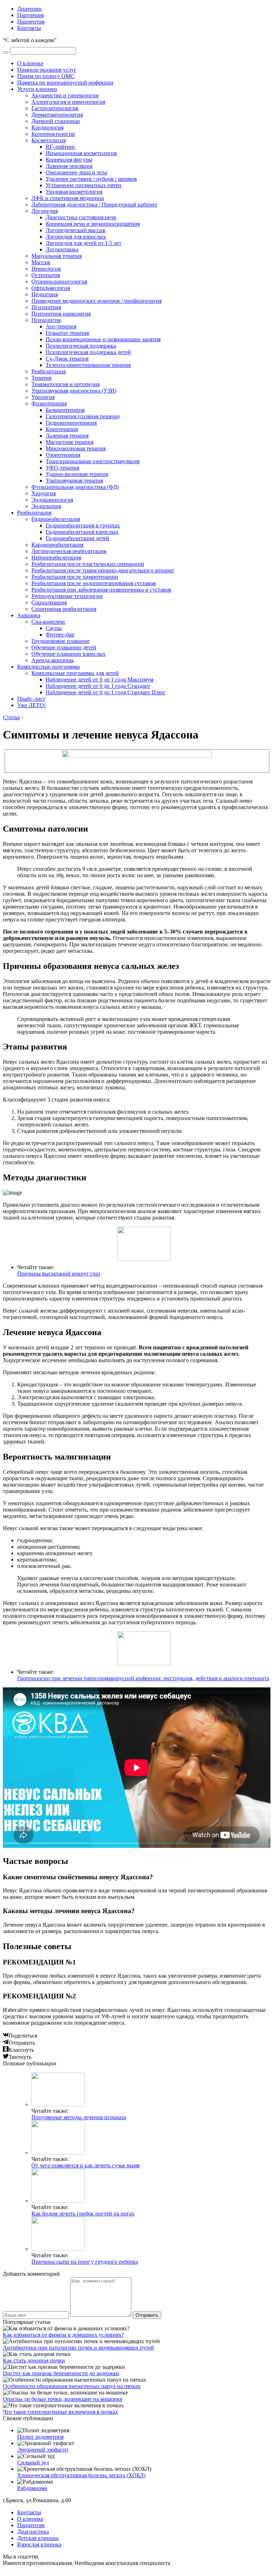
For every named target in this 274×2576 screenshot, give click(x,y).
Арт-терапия (61, 326)
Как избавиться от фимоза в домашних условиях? (63, 2335)
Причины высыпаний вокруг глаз (59, 1274)
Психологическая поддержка (81, 346)
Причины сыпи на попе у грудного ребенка (85, 2262)
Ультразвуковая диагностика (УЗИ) (74, 391)
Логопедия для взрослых (76, 237)
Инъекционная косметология (81, 153)
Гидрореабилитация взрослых (82, 532)
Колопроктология (53, 134)
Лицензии (29, 9)
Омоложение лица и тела (76, 172)
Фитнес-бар (60, 635)
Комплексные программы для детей (75, 673)
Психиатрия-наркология (61, 314)
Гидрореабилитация (56, 519)
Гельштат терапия (67, 333)
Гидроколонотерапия (71, 423)
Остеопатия (46, 275)
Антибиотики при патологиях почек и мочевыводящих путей (78, 2348)
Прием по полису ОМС (46, 76)
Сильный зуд (33, 2462)
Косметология (49, 140)
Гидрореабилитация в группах (83, 525)
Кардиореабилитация (57, 545)
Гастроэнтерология (55, 108)
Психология (46, 320)
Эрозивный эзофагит (43, 2450)
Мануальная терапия (57, 256)
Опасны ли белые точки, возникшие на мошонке (63, 2399)
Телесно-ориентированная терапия (88, 365)
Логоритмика (62, 249)
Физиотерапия (49, 403)
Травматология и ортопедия (65, 384)
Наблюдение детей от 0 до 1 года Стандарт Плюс (106, 692)
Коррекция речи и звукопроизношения (93, 224)
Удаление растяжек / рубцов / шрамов (91, 179)
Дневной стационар (56, 121)
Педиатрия (45, 294)
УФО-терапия (62, 468)
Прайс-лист (31, 699)
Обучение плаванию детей (64, 647)
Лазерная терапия (67, 436)
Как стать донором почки (34, 2360)
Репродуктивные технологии (67, 596)
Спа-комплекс (49, 622)
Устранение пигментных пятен (83, 185)
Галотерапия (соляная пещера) (83, 416)
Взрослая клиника (39, 2544)
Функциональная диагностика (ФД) (75, 487)
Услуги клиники (37, 89)
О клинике (30, 63)
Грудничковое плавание (60, 641)
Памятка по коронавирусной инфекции (65, 83)
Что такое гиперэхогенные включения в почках (60, 2412)
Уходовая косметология (74, 192)
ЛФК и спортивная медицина (68, 198)
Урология (43, 397)
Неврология (46, 269)
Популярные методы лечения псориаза (79, 2117)
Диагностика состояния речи (81, 217)
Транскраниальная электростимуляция (93, 461)
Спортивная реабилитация (64, 609)
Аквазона (29, 615)
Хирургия (44, 493)
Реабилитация (49, 371)
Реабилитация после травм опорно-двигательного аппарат (103, 570)
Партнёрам (31, 15)
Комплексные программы (49, 667)
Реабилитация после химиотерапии (75, 577)
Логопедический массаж (76, 230)
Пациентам (31, 22)
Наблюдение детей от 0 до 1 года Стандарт (98, 686)
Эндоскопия (46, 506)
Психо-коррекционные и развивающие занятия (103, 339)
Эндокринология (52, 500)
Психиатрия (46, 307)
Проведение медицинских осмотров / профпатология (97, 301)
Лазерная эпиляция (69, 166)
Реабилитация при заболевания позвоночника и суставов (101, 590)
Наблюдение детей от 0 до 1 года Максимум (100, 679)
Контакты (29, 28)
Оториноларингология (59, 282)
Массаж (41, 262)
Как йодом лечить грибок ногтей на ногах (83, 2214)
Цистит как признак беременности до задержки (61, 2373)
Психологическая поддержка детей (88, 352)
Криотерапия (62, 429)
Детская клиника (38, 2538)
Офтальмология (51, 288)
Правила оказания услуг (47, 70)
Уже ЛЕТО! (31, 705)
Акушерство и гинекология (65, 95)
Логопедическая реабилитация (69, 551)
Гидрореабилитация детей (77, 538)
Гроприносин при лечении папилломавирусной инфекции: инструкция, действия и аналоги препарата (143, 1678)
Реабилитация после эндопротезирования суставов (94, 583)
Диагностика (33, 2532)
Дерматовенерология (57, 115)
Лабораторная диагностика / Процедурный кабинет (94, 205)
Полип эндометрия (40, 2437)
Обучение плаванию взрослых (68, 654)
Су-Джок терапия (67, 359)
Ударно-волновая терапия (77, 474)
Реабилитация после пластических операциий (88, 564)
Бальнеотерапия (65, 410)
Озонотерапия (63, 455)
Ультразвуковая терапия (74, 481)
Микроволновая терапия (76, 448)
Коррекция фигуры (69, 160)
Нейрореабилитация (56, 558)
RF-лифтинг (61, 147)
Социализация (49, 602)
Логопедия (45, 211)
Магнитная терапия (70, 442)
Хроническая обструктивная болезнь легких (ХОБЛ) (81, 2475)
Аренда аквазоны (53, 660)
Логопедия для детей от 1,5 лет (83, 243)
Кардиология (47, 127)
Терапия (41, 378)
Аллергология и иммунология (68, 102)
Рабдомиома (32, 2488)
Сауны (54, 628)
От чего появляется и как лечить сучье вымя (85, 2165)
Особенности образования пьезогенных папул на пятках (72, 2386)
